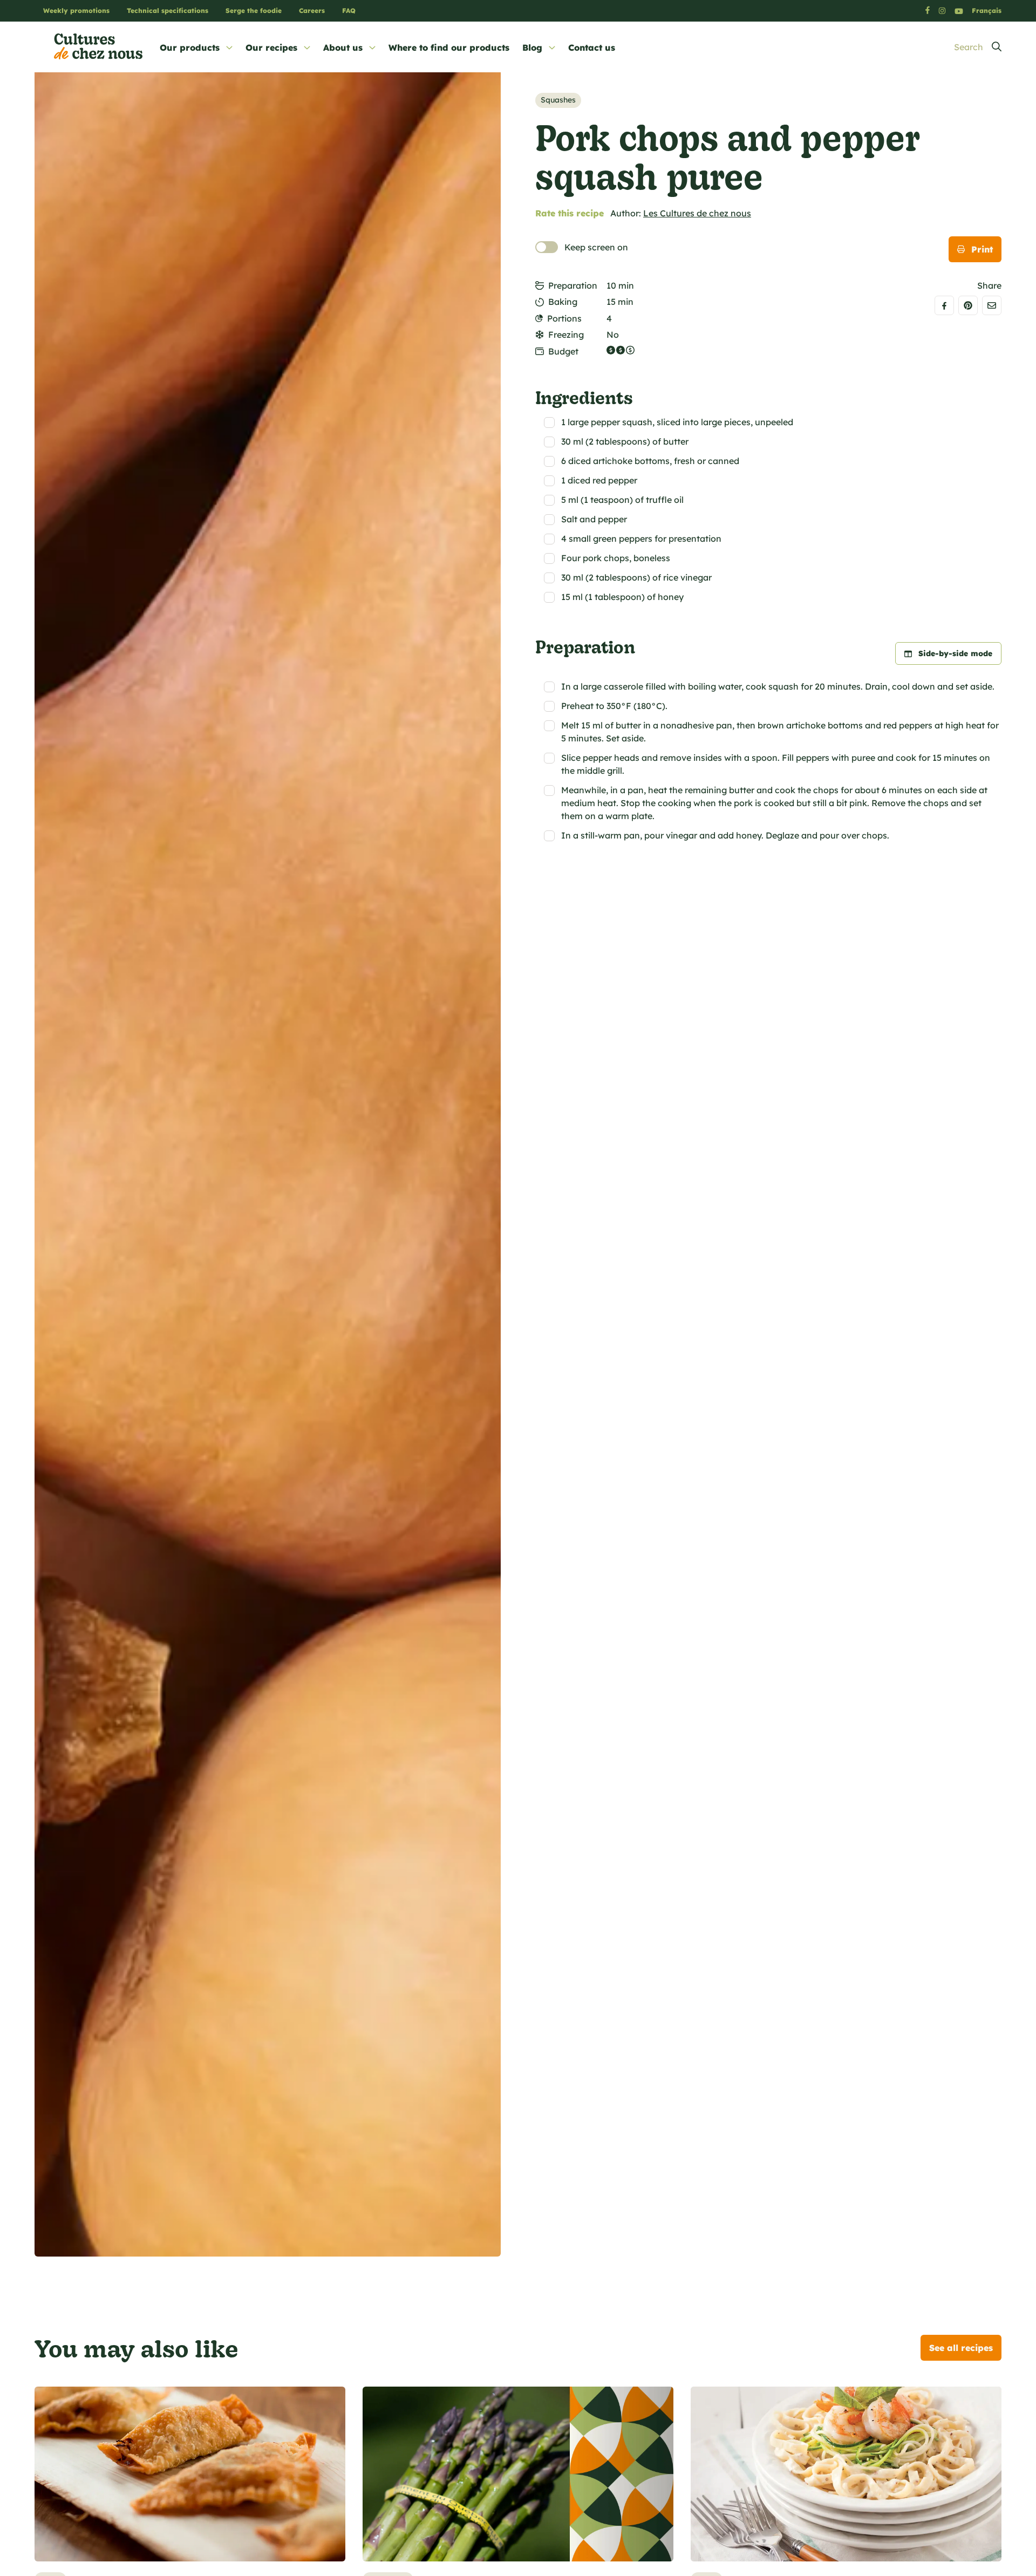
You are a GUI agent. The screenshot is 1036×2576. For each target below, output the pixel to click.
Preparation (573, 285)
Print (982, 249)
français (987, 11)
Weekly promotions (76, 11)
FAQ (349, 11)
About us (343, 47)
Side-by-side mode (955, 653)
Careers (312, 11)
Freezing (566, 335)
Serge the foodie (254, 11)
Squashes (558, 100)
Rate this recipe (570, 213)
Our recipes (271, 47)
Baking (563, 302)
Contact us (592, 47)
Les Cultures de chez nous (697, 213)
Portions (564, 318)
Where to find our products (449, 47)
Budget (563, 351)
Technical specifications (168, 11)
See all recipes (961, 2348)
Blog (532, 47)
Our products (190, 47)
